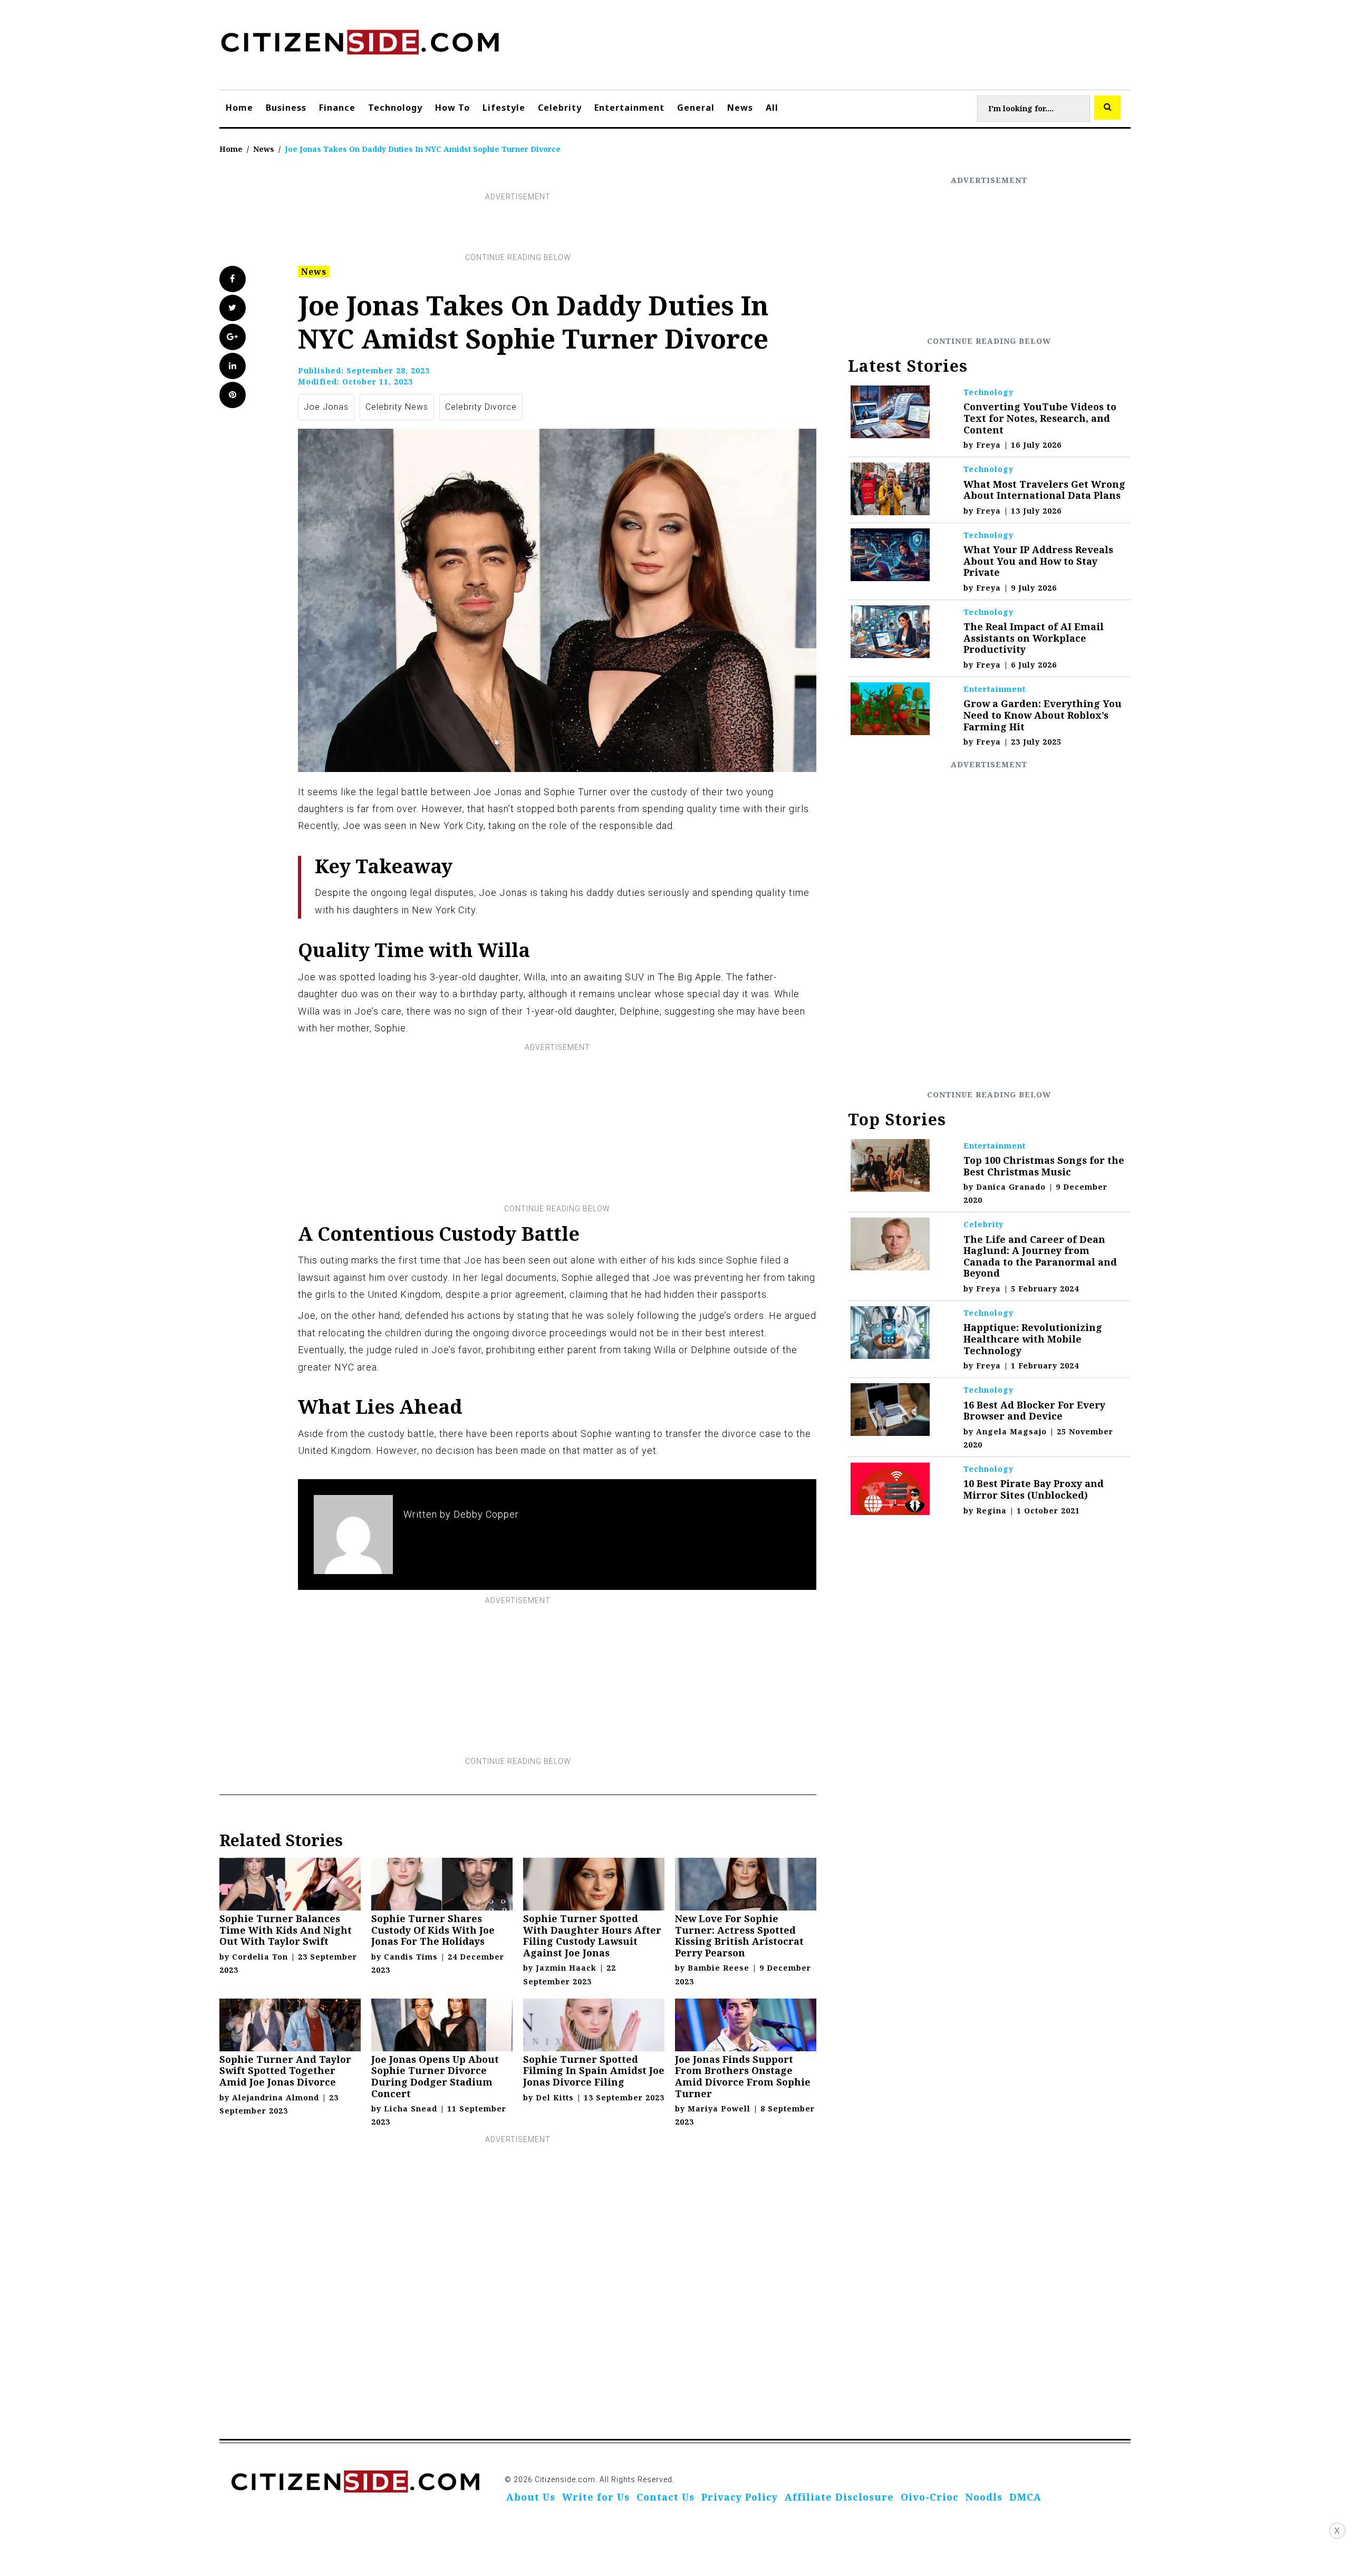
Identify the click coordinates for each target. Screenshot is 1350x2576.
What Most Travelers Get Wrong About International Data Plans (1044, 490)
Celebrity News (397, 407)
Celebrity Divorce (481, 407)
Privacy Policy (740, 2497)
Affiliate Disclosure (839, 2497)
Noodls (984, 2497)
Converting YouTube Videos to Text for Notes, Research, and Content (1040, 418)
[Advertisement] (518, 227)
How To (452, 108)
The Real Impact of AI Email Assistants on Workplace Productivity (1034, 638)
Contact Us (666, 2497)
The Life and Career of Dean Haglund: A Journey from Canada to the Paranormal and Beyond (1040, 1256)
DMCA (1025, 2497)
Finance (337, 108)
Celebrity (560, 108)
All (772, 108)
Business (286, 108)
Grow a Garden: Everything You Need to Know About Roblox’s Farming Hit (1043, 715)
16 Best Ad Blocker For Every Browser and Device (1034, 1411)
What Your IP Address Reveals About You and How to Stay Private (1038, 561)
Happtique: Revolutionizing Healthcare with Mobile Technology (1033, 1339)
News (740, 108)
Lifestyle (504, 108)
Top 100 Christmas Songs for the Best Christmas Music (1044, 1166)
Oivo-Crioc (930, 2497)
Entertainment (629, 108)
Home (239, 108)
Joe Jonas (326, 407)
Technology (395, 108)
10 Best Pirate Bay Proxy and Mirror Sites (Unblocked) (1034, 1489)
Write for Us (596, 2497)
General (696, 108)
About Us (531, 2497)
